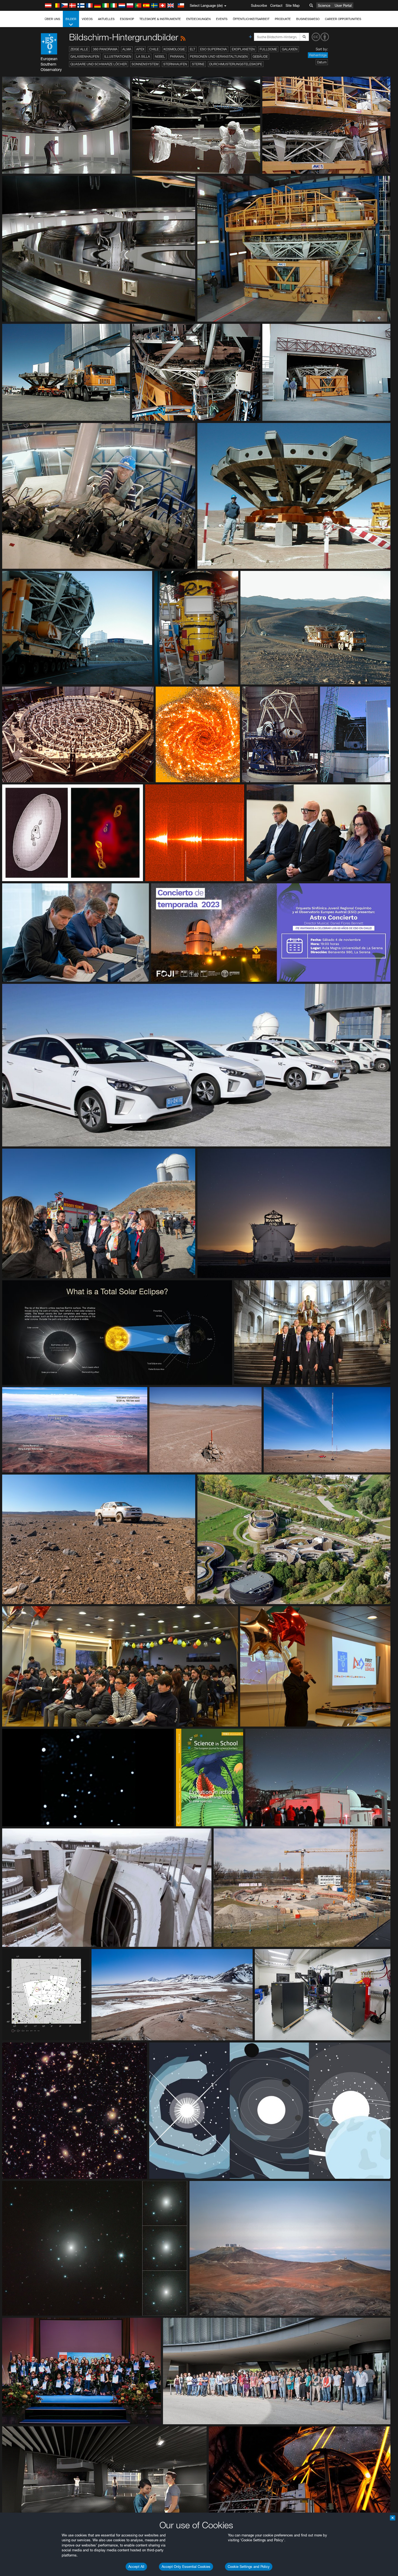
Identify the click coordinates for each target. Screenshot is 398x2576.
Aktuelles (106, 19)
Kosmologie (174, 49)
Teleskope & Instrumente (160, 19)
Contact (276, 5)
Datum (322, 62)
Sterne (198, 64)
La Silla (143, 56)
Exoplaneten (243, 49)
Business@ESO (308, 19)
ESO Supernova (213, 49)
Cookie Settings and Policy (249, 2567)
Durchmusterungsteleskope (236, 64)
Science (324, 5)
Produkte (283, 19)
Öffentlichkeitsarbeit (251, 19)
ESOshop (127, 19)
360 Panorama (105, 49)
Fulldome (268, 49)
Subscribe (259, 5)
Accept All (136, 2567)
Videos (87, 19)
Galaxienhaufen (85, 56)
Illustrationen (118, 56)
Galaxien (290, 49)
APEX (140, 49)
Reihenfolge (318, 55)
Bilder (71, 19)
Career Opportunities (343, 19)
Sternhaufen (175, 64)
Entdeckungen (198, 19)
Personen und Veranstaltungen (219, 56)
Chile (154, 49)
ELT (193, 49)
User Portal (343, 5)
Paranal (177, 56)
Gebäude (260, 56)
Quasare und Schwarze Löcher (99, 64)
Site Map (293, 5)
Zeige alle (79, 49)
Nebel (160, 56)
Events (222, 19)
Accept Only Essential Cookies (186, 2567)
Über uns (52, 19)
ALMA (127, 49)
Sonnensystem (145, 64)
